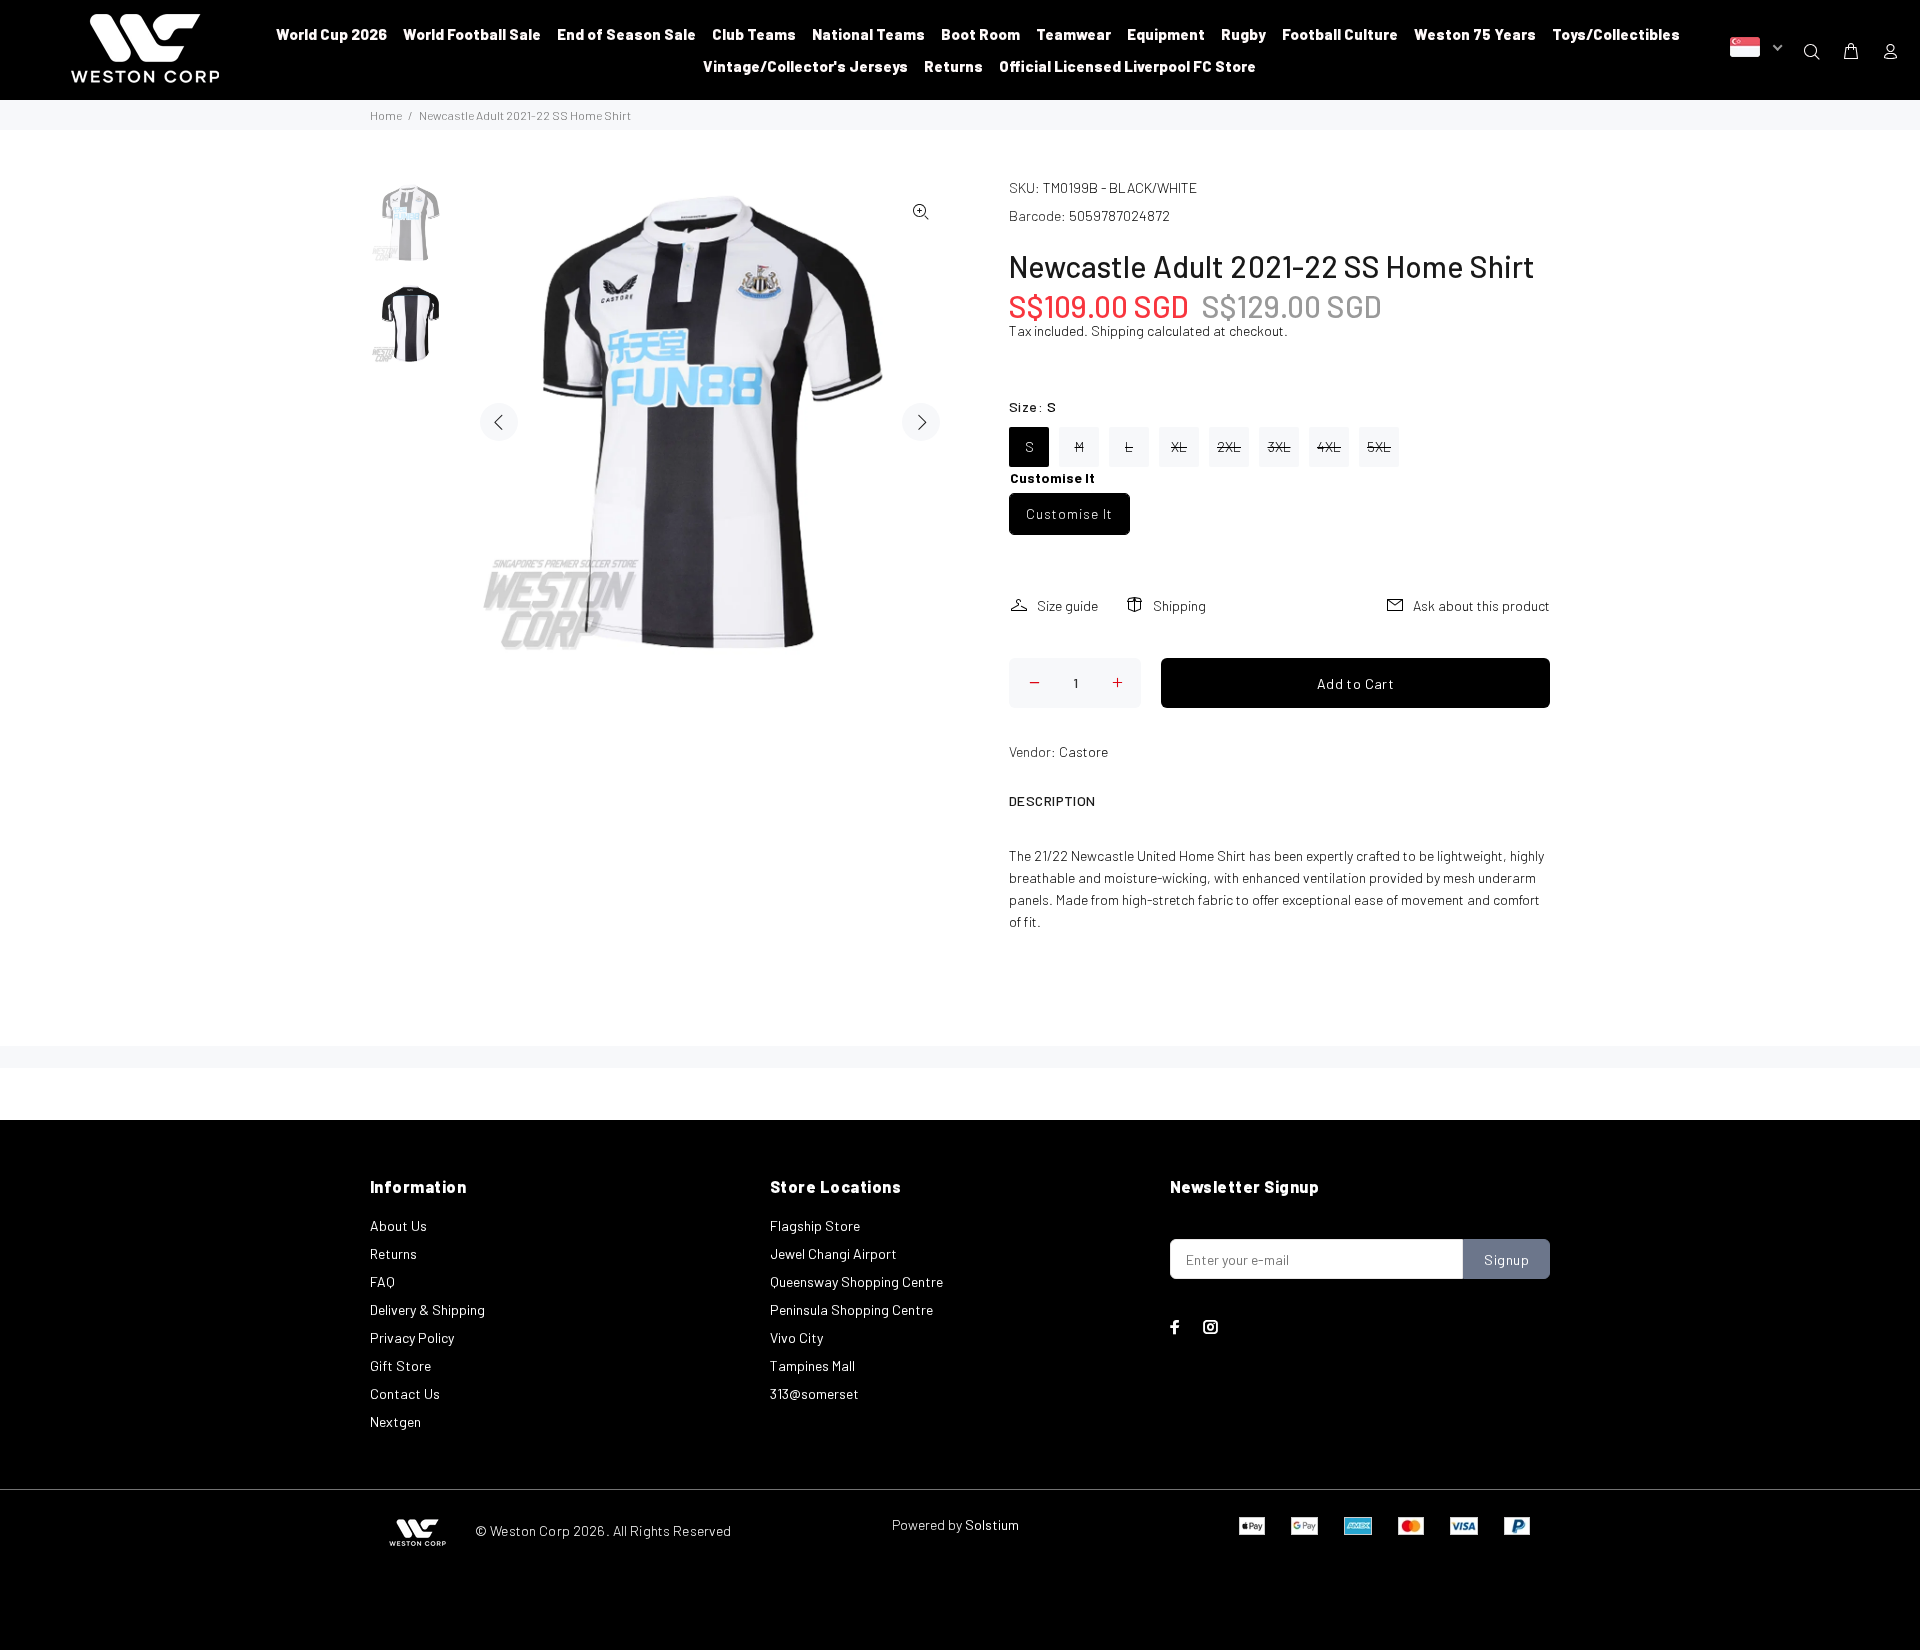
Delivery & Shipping (427, 1309)
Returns (393, 1253)
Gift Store (400, 1365)
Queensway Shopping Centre (856, 1281)
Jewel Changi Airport (833, 1253)
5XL (1379, 446)
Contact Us (405, 1393)
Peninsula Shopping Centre (851, 1309)
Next (921, 422)
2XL (1229, 446)
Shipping (1117, 330)
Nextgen (395, 1421)
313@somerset (814, 1393)
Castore (1083, 751)
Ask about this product (1481, 605)
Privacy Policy (412, 1337)
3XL (1279, 446)
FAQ (382, 1281)
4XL (1329, 446)
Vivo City (796, 1337)
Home (386, 115)
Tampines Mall (812, 1365)
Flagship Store (815, 1225)
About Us (398, 1225)
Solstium (992, 1524)
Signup (1506, 1259)
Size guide (1067, 605)
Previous (499, 422)
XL (1179, 446)
